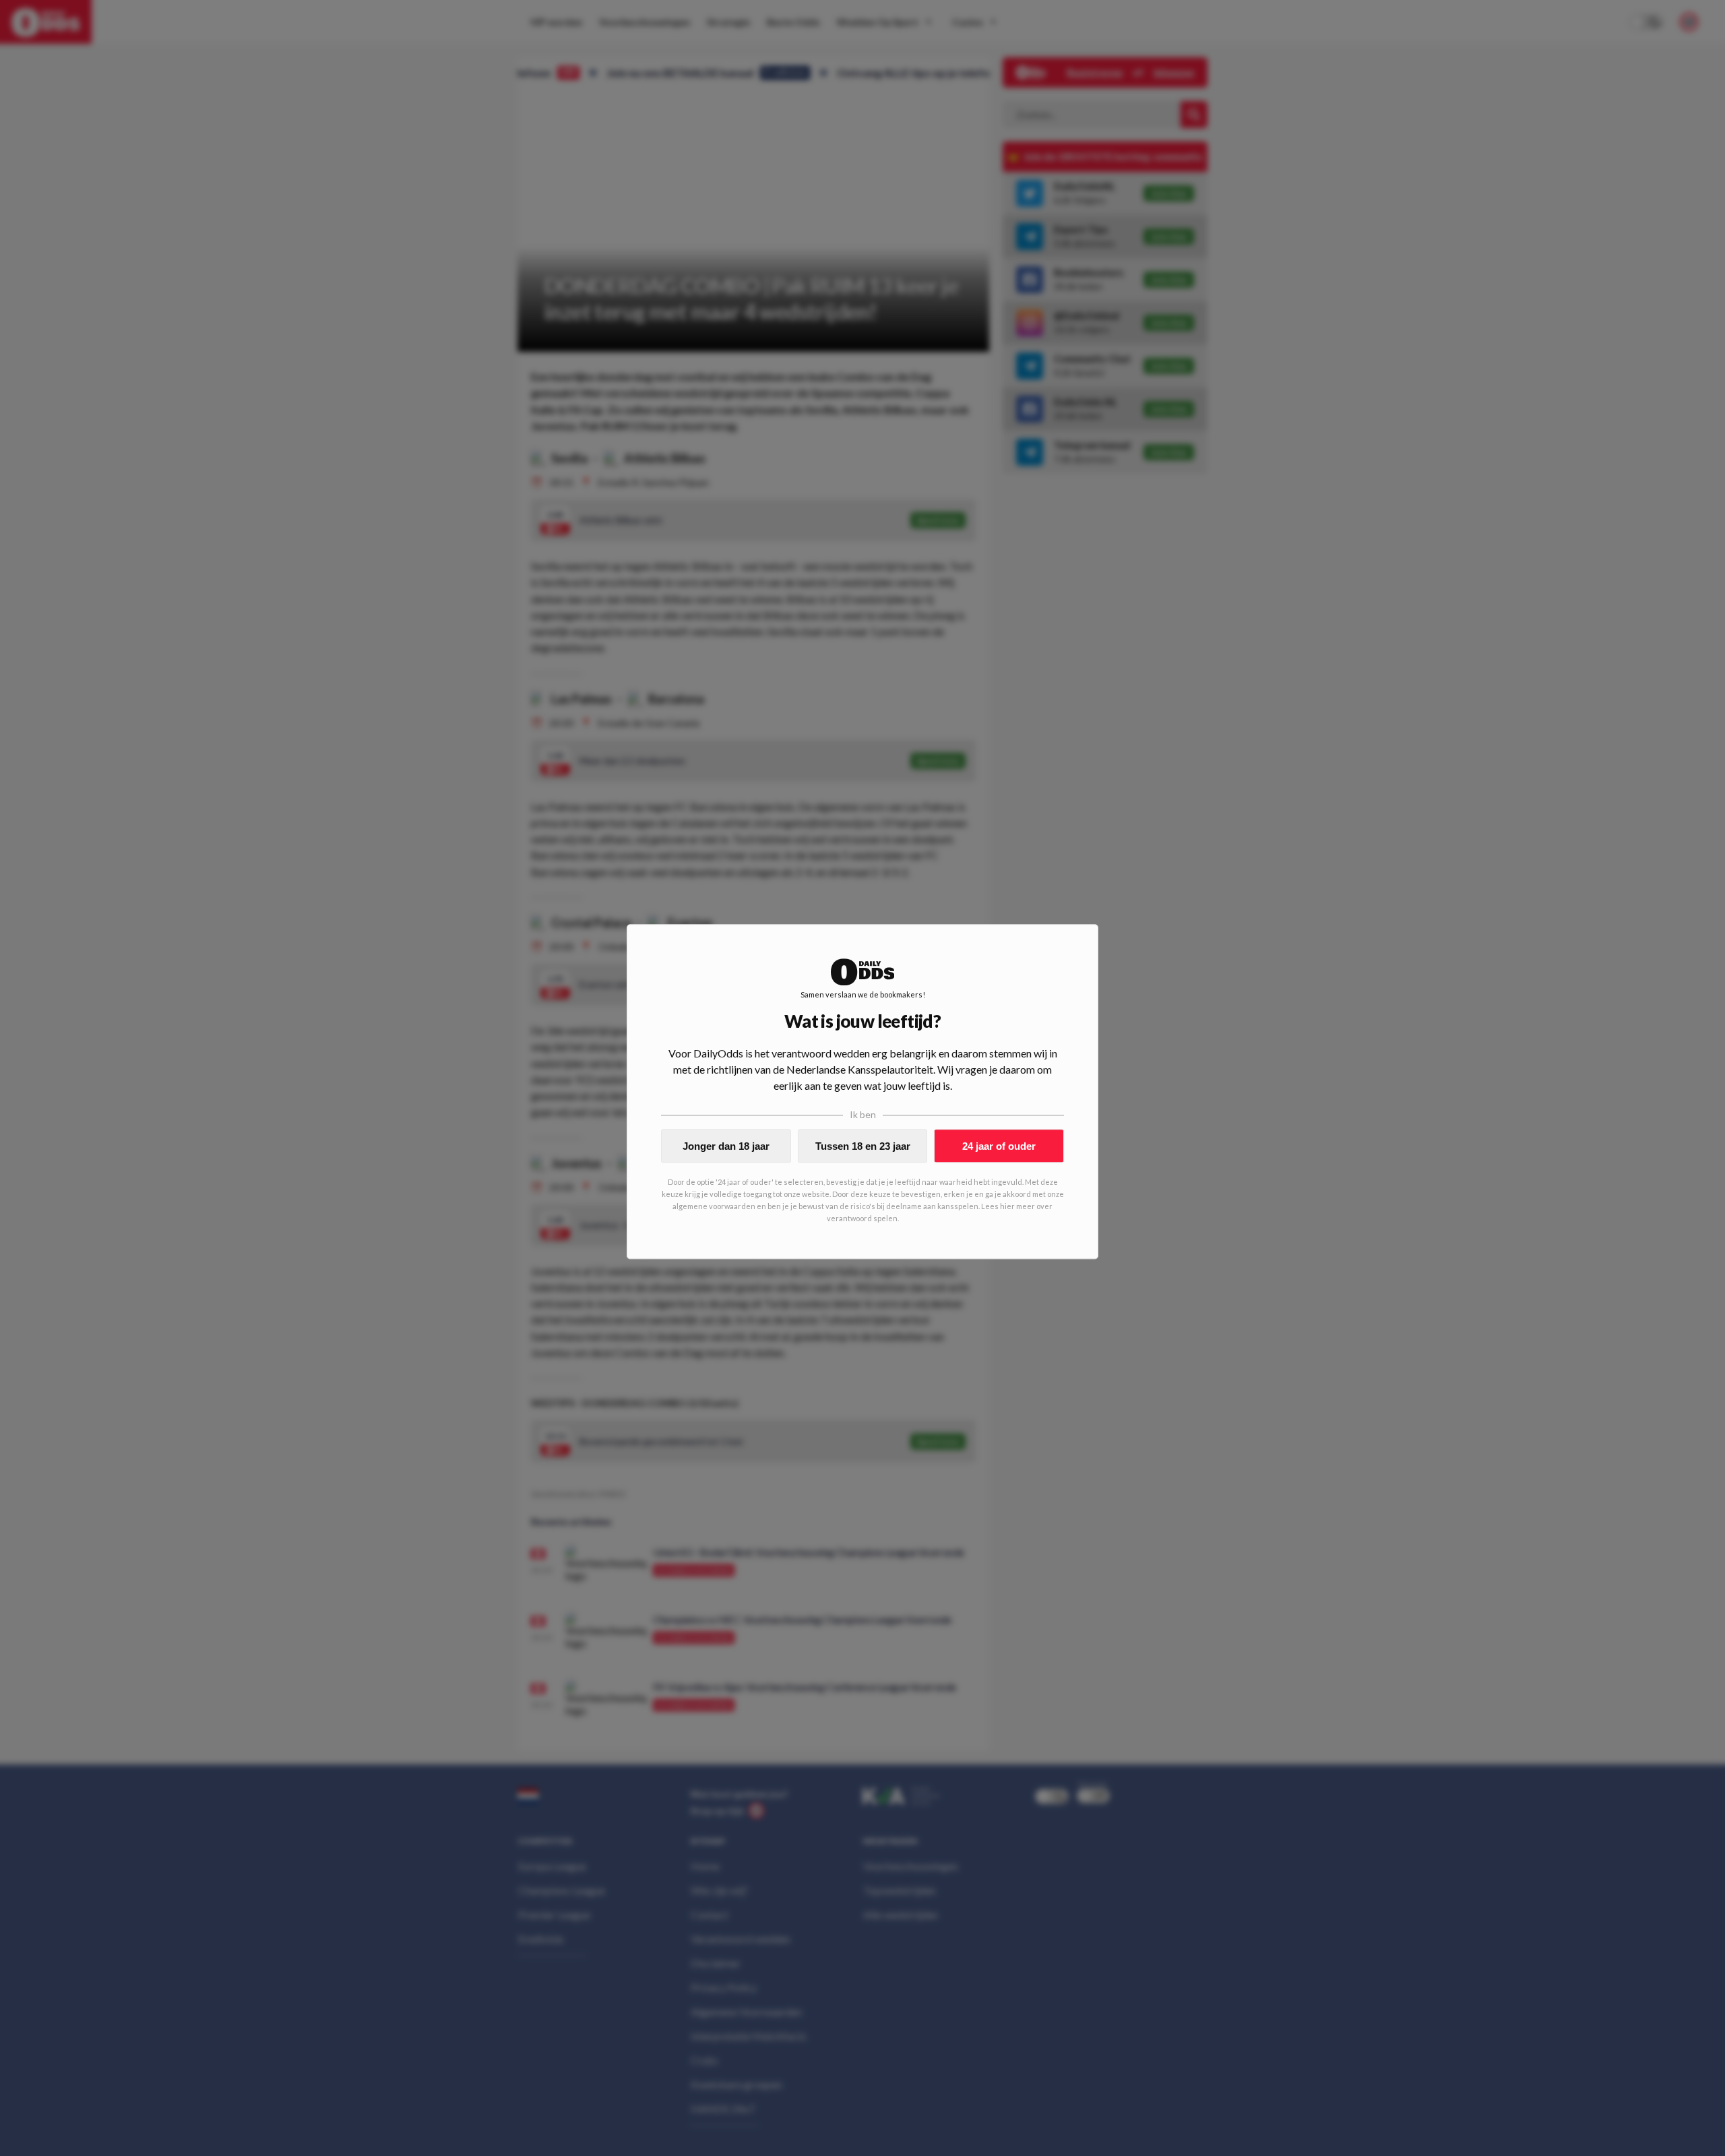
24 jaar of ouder (999, 1146)
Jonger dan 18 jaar (726, 1146)
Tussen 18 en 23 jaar (863, 1146)
